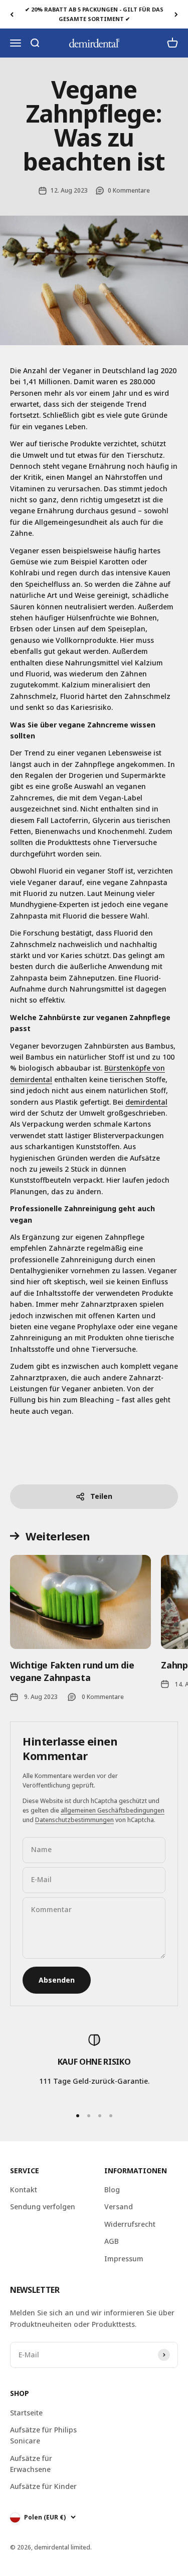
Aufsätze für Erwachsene (31, 2464)
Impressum (124, 2259)
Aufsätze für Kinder (43, 2486)
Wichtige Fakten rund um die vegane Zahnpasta (72, 1671)
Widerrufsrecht (130, 2224)
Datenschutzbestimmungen (74, 1820)
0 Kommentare (129, 190)
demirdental (146, 1102)
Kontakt (24, 2190)
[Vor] (176, 14)
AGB (112, 2241)
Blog (112, 2190)
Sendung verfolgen (43, 2207)
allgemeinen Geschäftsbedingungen (113, 1810)
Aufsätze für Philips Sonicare (43, 2435)
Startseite (26, 2413)
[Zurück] (12, 14)
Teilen (101, 1496)
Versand (119, 2207)
